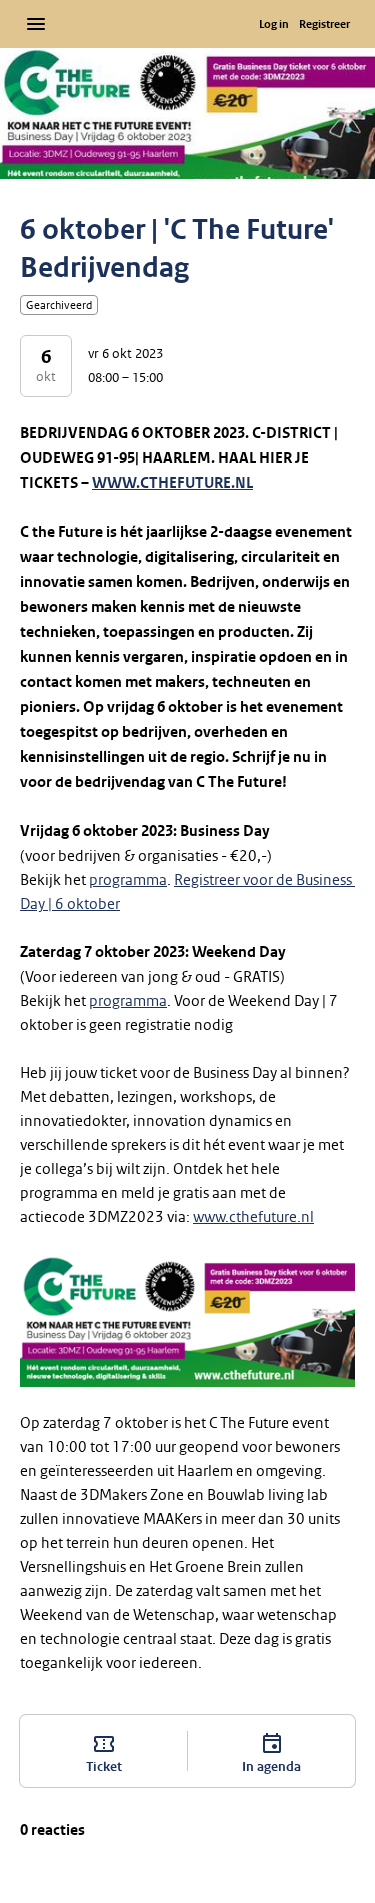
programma (128, 880)
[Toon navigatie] (36, 24)
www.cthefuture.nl (253, 1217)
